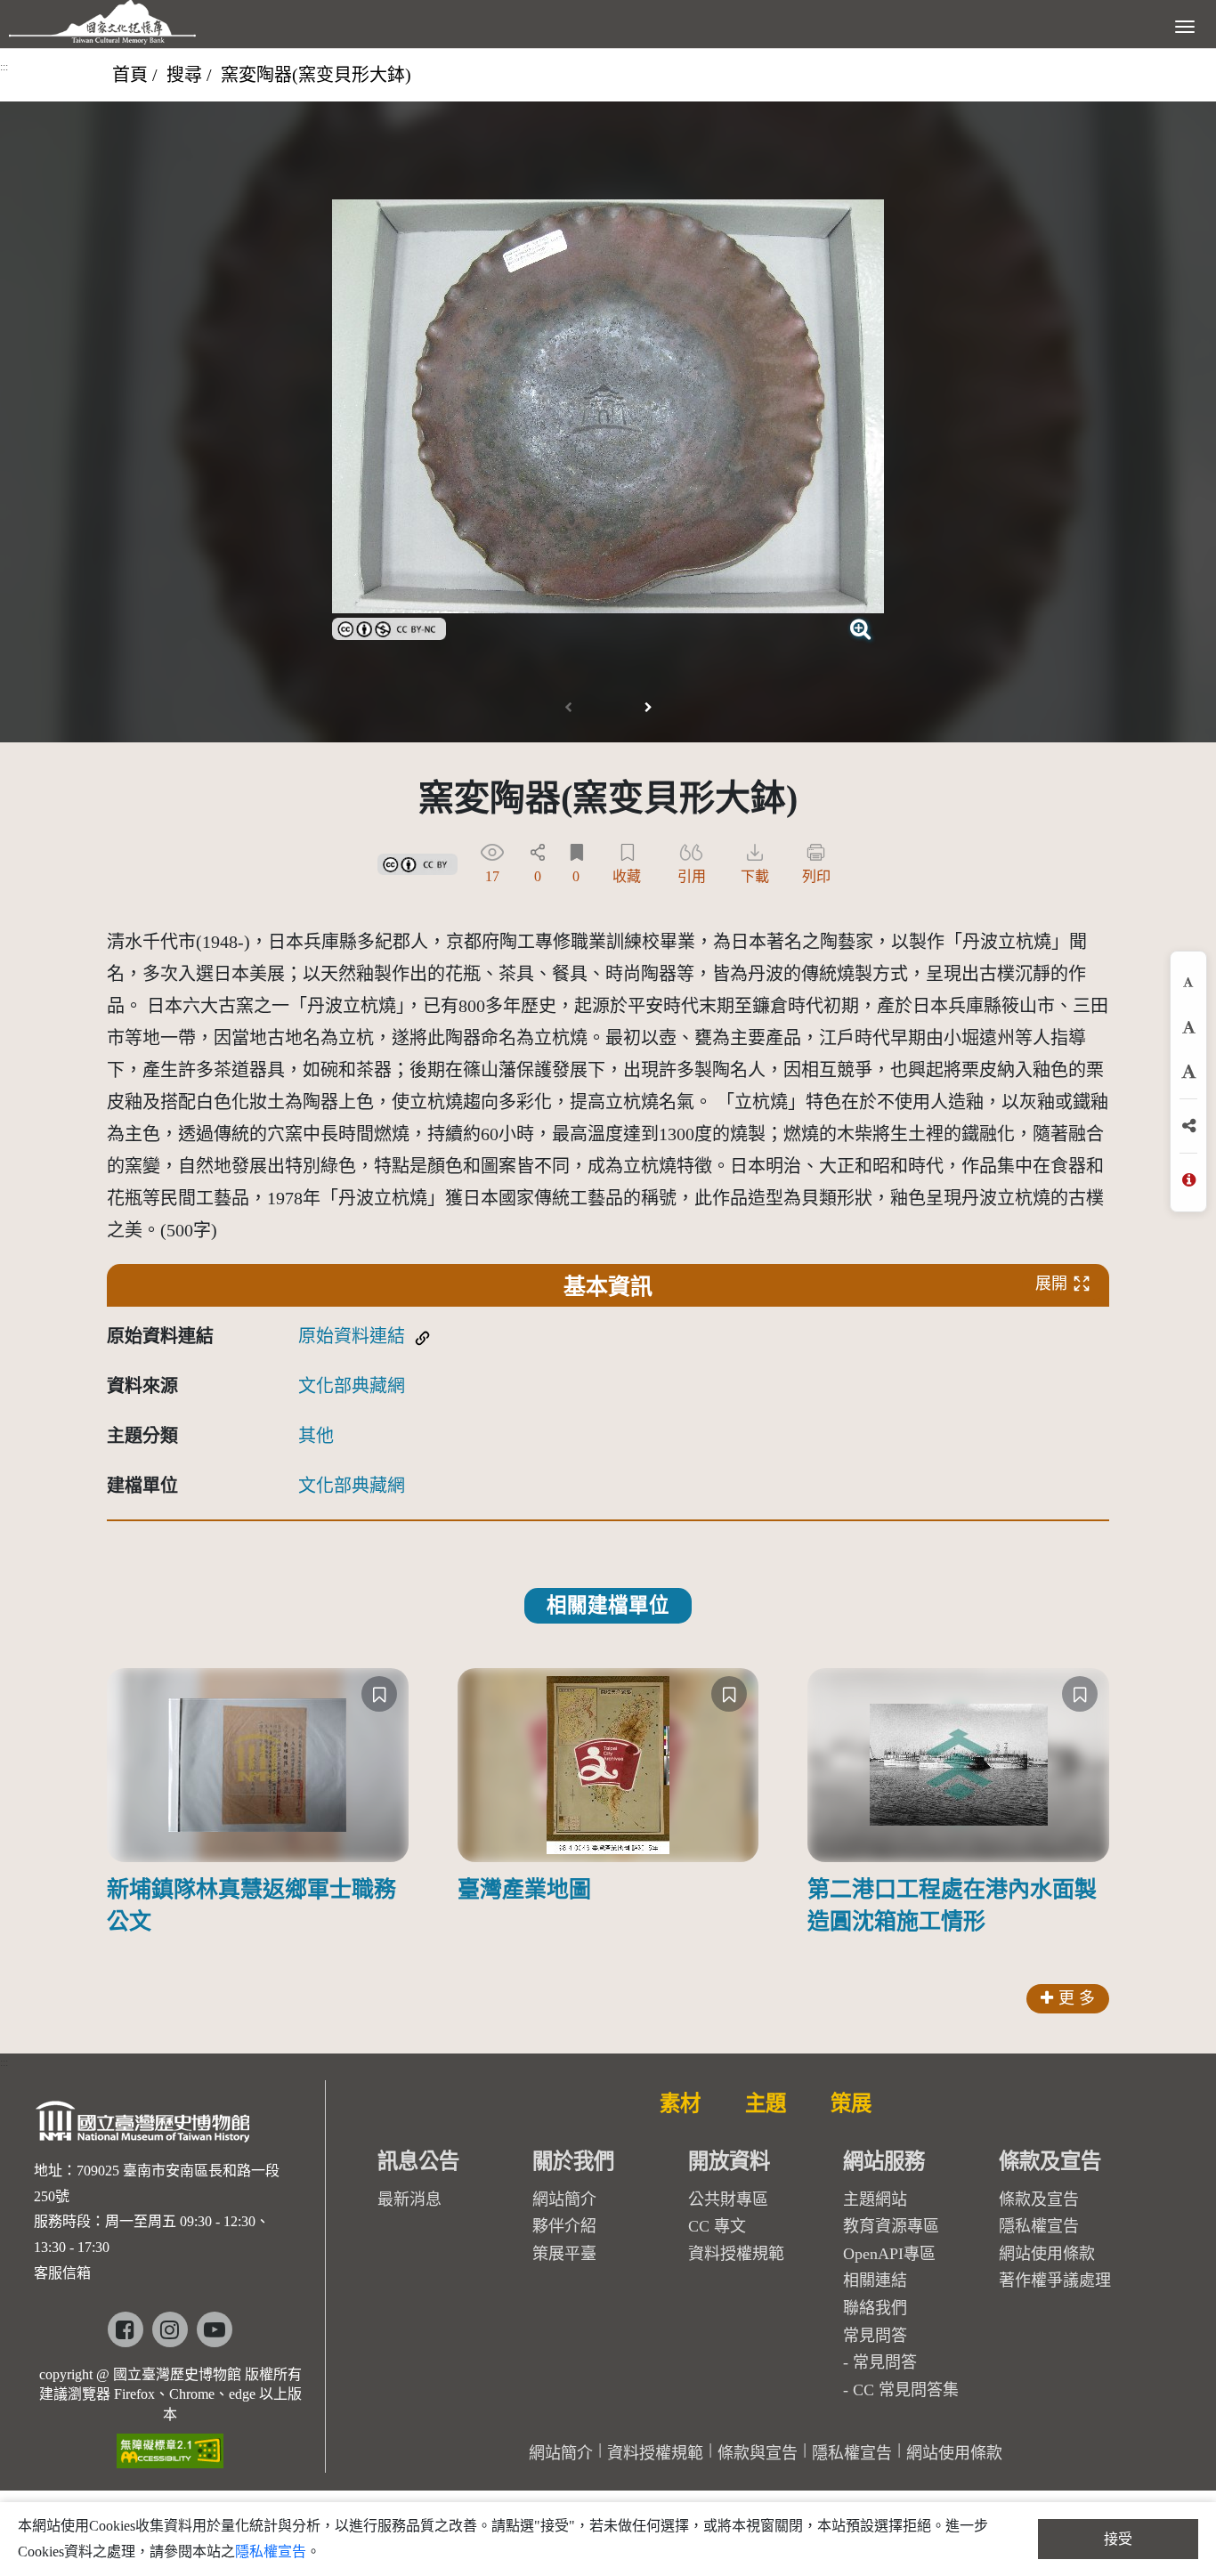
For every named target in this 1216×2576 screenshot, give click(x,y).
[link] (389, 627)
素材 (680, 2103)
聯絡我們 (875, 2308)
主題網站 (875, 2199)
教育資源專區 (891, 2226)
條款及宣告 (1039, 2199)
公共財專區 (728, 2199)
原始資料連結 (352, 1336)
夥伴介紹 (564, 2226)
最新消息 (409, 2199)
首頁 (130, 75)
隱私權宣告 (1039, 2226)
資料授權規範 (736, 2254)
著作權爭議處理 (1055, 2280)
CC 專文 (717, 2226)
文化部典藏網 (352, 1386)
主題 (766, 2103)
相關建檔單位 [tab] (608, 1605)
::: (4, 67)
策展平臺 (564, 2254)
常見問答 (885, 2362)
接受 (1118, 2539)
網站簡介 (564, 2199)
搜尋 (184, 75)
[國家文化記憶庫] (102, 22)
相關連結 (875, 2280)
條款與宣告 (758, 2453)
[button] (648, 708)
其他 (316, 1436)
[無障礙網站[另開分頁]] (170, 2445)
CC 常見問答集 (906, 2390)
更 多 (1077, 1998)
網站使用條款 (1047, 2254)
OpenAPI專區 (889, 2254)
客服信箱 (62, 2273)
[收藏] (379, 1694)
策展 (851, 2103)
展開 (1051, 1284)
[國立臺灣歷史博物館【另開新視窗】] (144, 2126)
